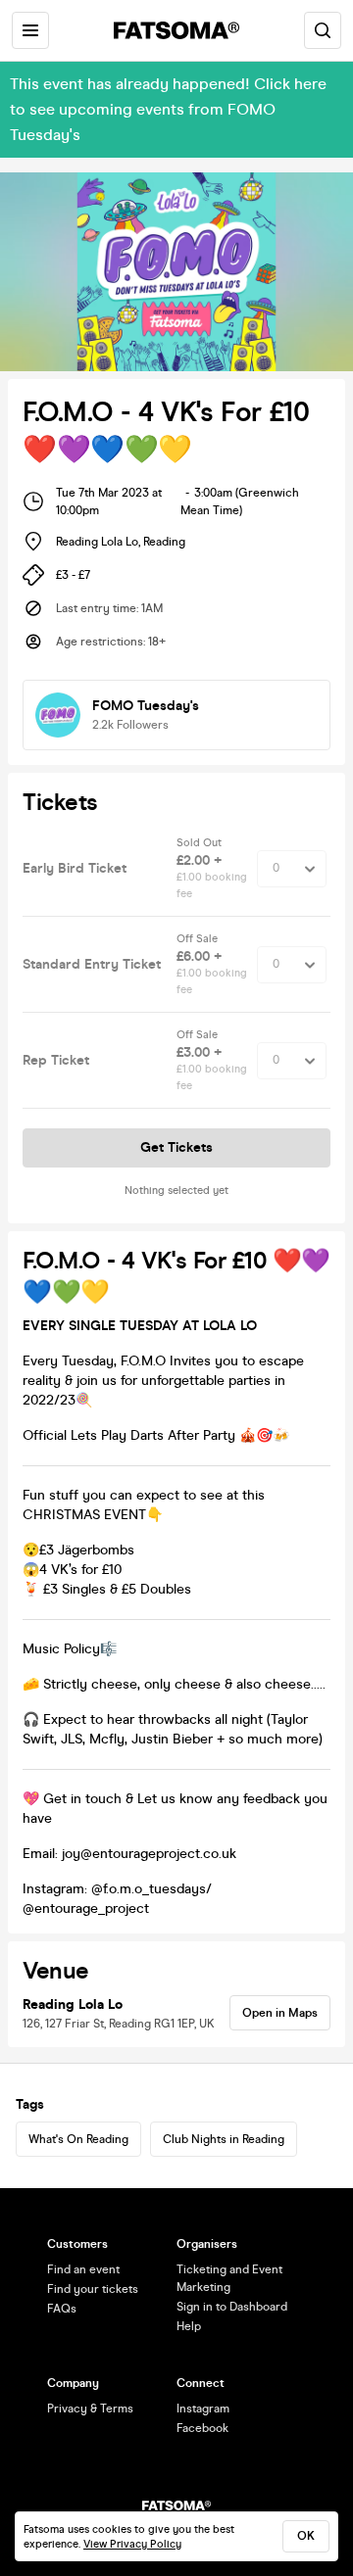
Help (189, 2326)
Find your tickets (93, 2289)
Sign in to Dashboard (232, 2307)
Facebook (202, 2428)
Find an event (83, 2269)
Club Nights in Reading (224, 2139)
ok (306, 2536)
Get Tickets (176, 1147)
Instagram (203, 2409)
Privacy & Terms (90, 2409)
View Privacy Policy (132, 2544)
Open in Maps (280, 2013)
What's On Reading (78, 2139)
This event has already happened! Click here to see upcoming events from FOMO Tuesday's (168, 109)
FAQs (62, 2309)
